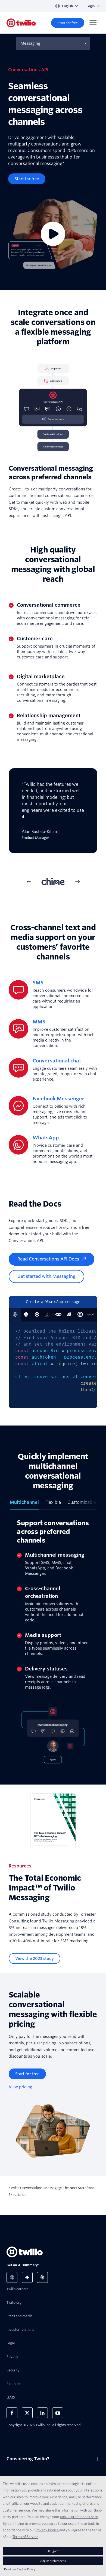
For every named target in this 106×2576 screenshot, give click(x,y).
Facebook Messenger (58, 1099)
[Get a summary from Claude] (42, 2277)
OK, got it (53, 2551)
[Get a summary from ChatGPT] (12, 2277)
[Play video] (53, 234)
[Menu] (93, 23)
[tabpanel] (53, 817)
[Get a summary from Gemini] (27, 2277)
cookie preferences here (79, 2517)
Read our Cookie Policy (20, 2569)
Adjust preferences (53, 2561)
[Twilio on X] (27, 2413)
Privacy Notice (47, 2530)
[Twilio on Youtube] (58, 2413)
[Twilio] (21, 23)
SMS (38, 983)
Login (91, 6)
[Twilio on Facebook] (12, 2413)
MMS (39, 1022)
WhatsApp (46, 1138)
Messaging (30, 43)
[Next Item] (77, 881)
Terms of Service (25, 2537)
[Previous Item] (29, 881)
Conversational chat (57, 1061)
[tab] (53, 881)
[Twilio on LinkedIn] (42, 2413)
